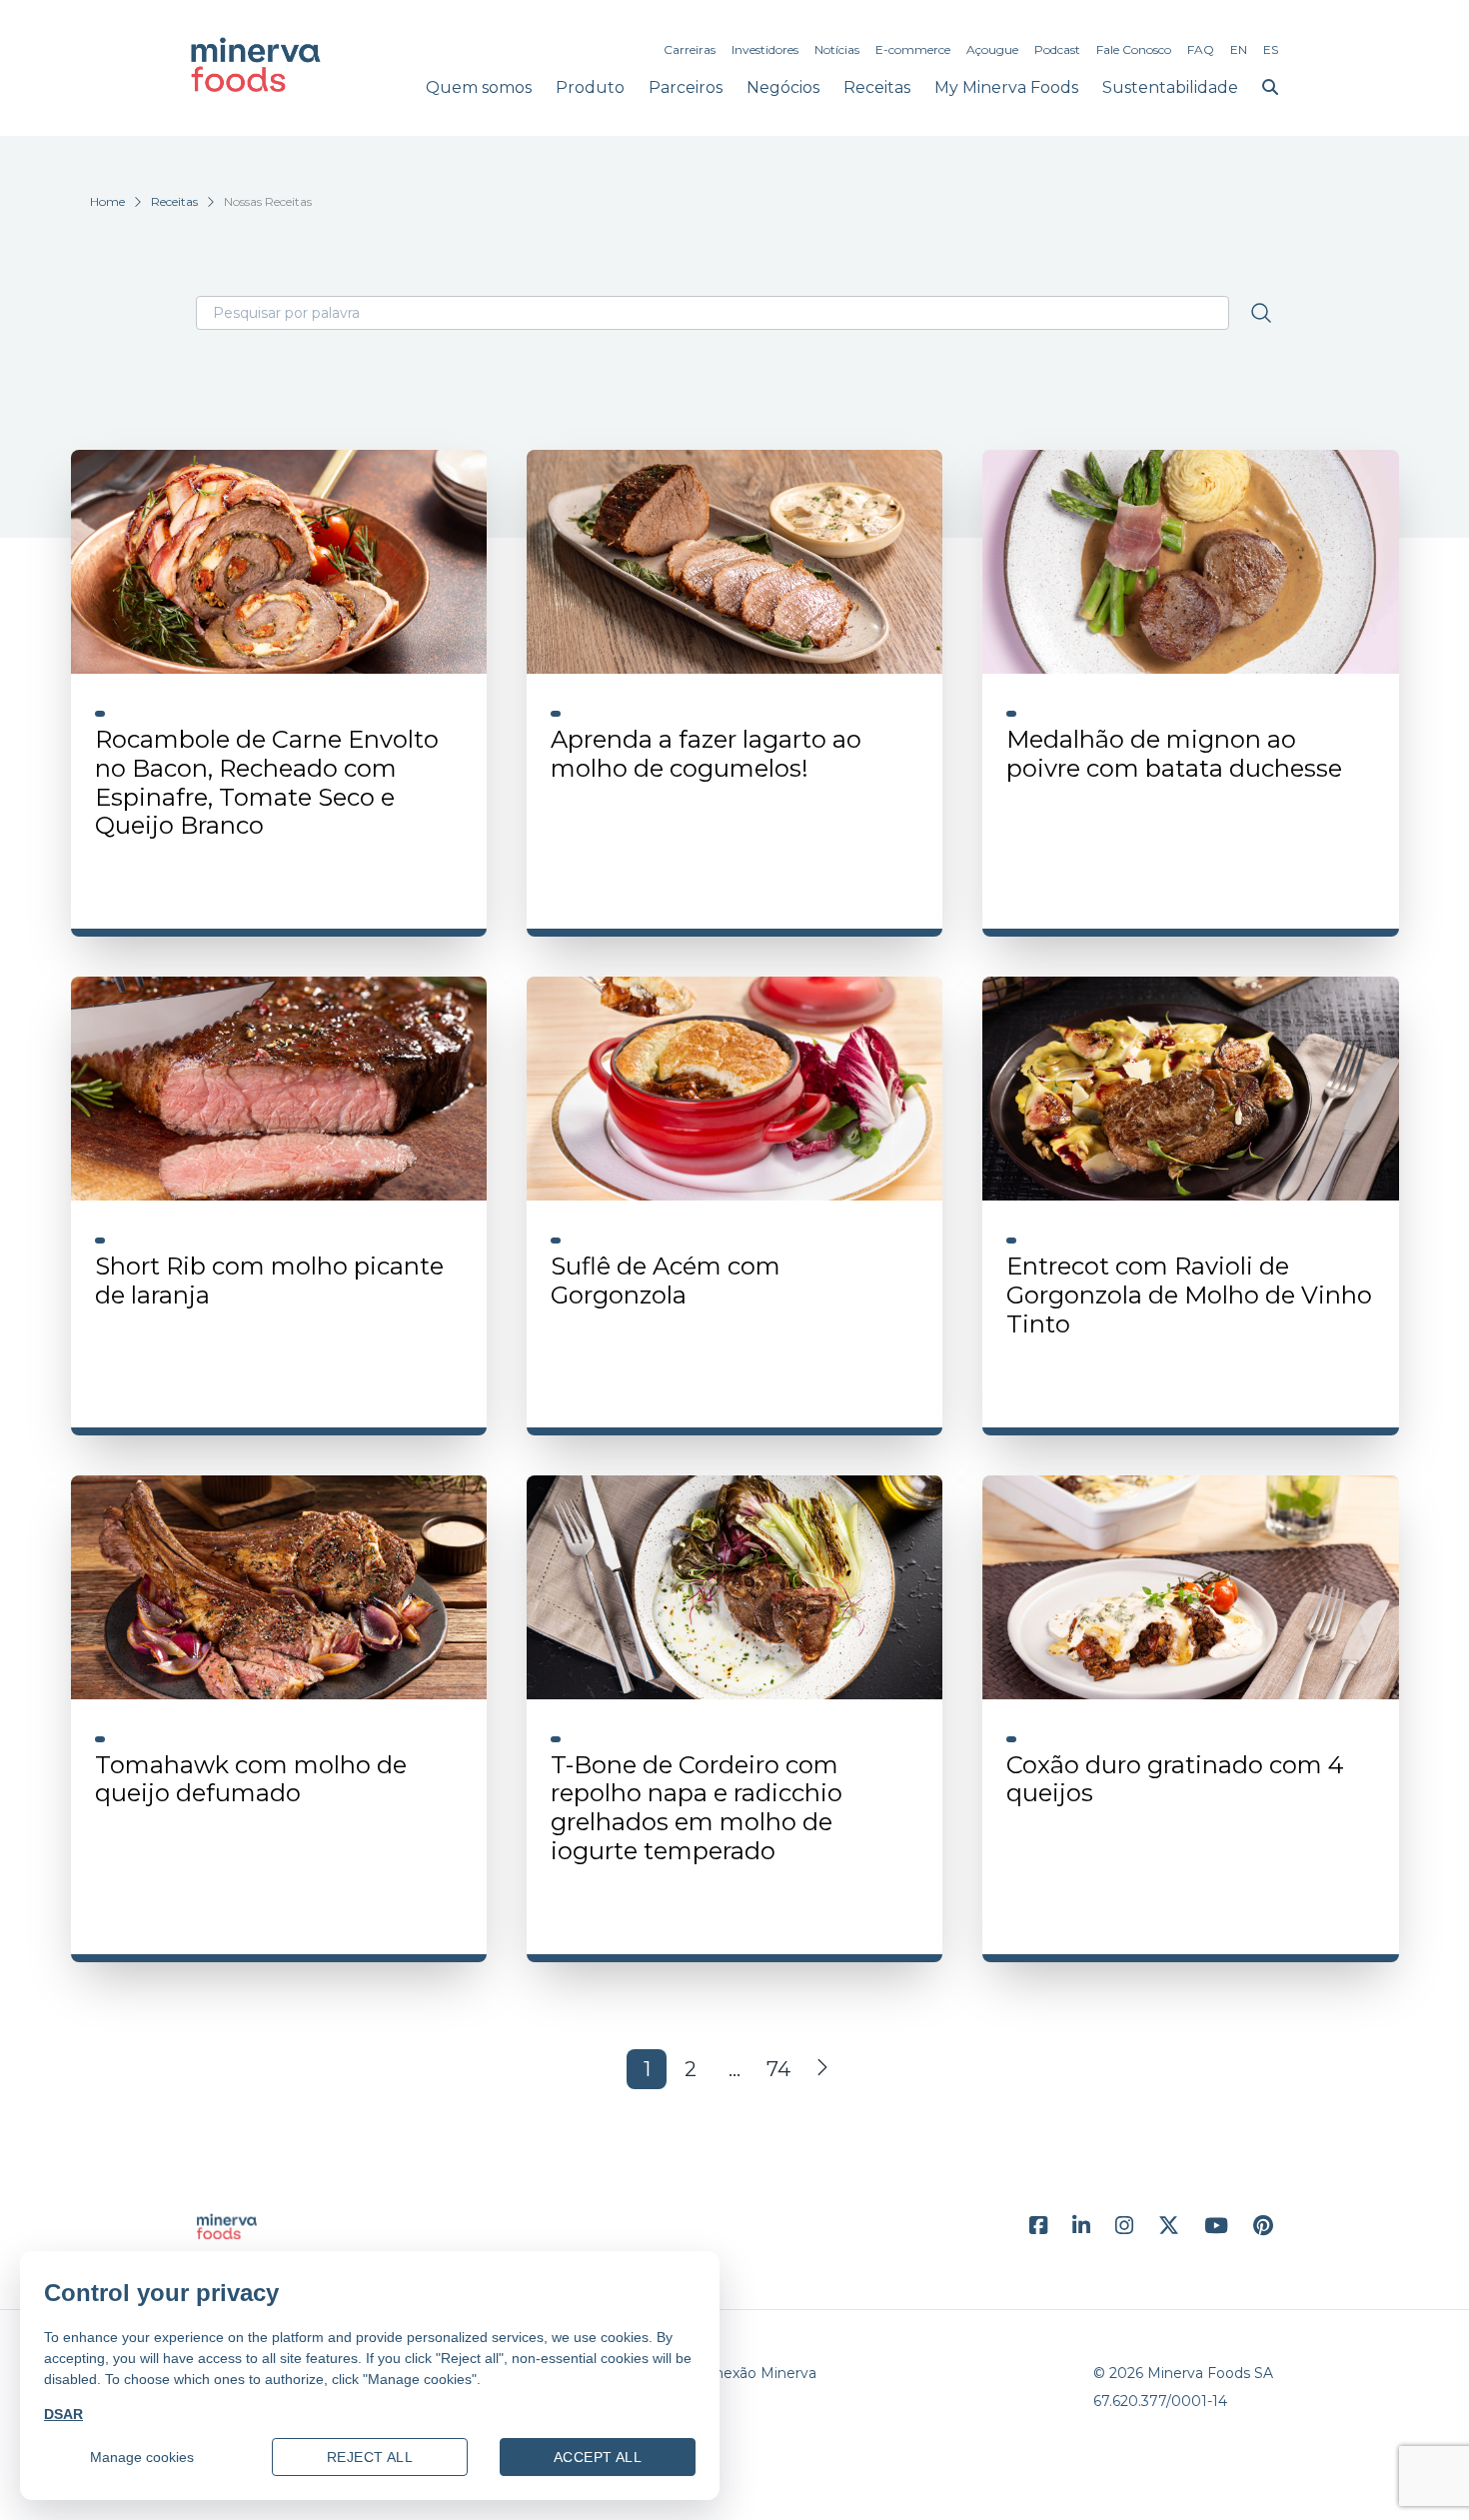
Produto (590, 87)
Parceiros (686, 87)
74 (778, 2069)
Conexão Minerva (756, 2373)
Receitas (877, 87)
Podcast (1057, 49)
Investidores (765, 49)
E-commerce (913, 49)
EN (1239, 49)
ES (1271, 49)
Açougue (992, 49)
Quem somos (479, 87)
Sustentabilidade (1170, 87)
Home (107, 201)
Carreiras (690, 49)
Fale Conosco (1134, 49)
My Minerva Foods (1006, 87)
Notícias (837, 49)
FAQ (1201, 49)
